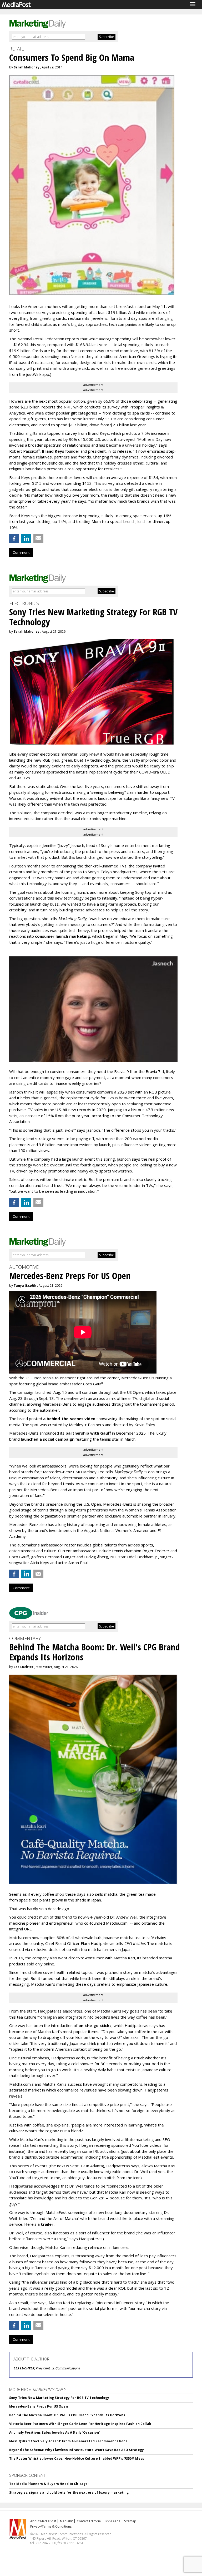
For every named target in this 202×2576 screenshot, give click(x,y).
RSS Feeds (113, 2521)
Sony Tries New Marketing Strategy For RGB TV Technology (59, 2398)
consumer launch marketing (62, 936)
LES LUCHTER (24, 2368)
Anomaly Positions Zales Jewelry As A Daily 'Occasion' (54, 2432)
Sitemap (130, 2521)
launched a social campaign (47, 1439)
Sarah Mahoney (27, 67)
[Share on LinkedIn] (26, 538)
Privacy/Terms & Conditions (51, 2526)
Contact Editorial (89, 2521)
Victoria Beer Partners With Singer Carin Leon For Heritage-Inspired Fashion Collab (80, 2424)
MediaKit (66, 2521)
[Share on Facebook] (14, 538)
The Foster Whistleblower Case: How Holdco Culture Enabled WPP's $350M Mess (77, 2458)
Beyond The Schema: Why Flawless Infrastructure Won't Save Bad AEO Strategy (77, 2450)
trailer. (48, 2224)
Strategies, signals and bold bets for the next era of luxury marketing (69, 2492)
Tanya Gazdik (25, 1285)
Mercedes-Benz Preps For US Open (39, 2406)
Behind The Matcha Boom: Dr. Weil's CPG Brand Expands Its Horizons (67, 2415)
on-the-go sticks (95, 2025)
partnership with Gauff (88, 1433)
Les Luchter (24, 1667)
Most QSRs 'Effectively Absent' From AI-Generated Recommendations (68, 2441)
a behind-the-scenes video (69, 1419)
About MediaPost (43, 2521)
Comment (21, 552)
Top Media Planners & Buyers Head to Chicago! (49, 2484)
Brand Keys (53, 451)
